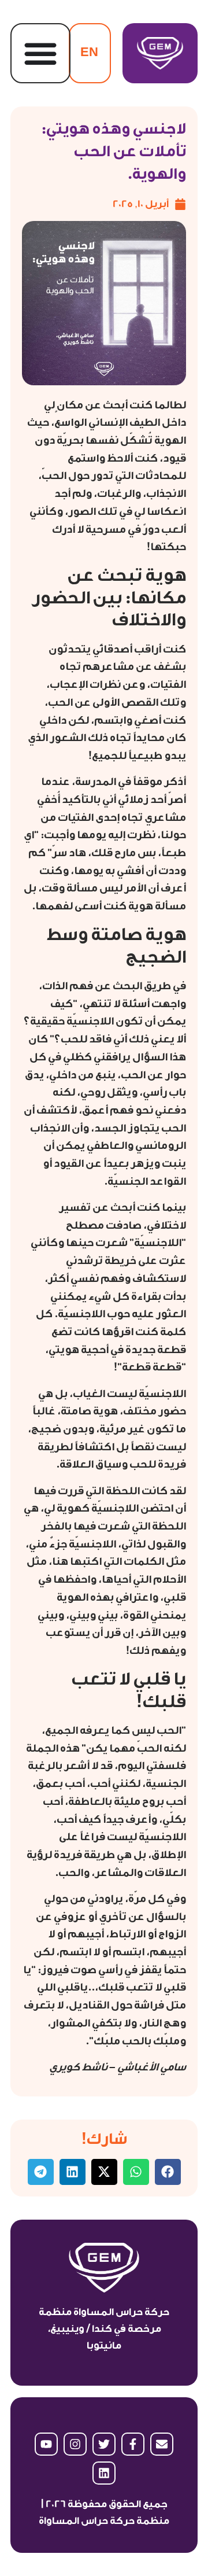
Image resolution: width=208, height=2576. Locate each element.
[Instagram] (75, 2444)
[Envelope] (162, 2444)
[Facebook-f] (133, 2444)
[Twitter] (104, 2444)
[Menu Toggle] (40, 53)
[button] (168, 2172)
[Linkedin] (104, 2473)
